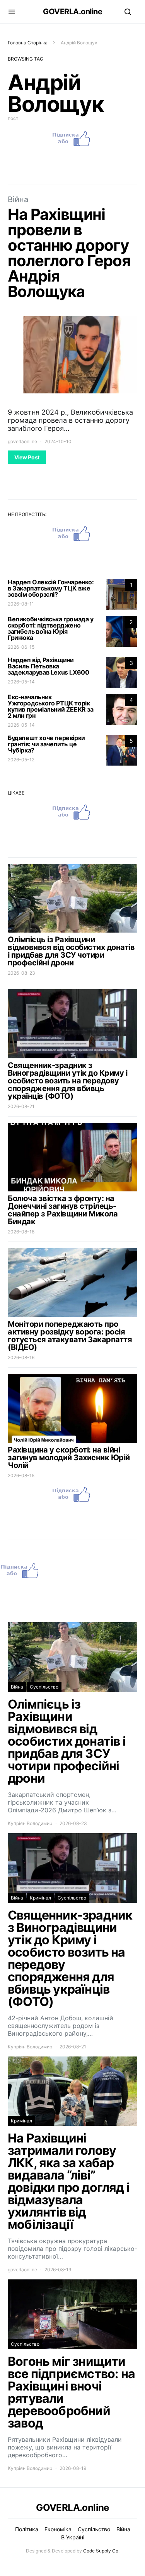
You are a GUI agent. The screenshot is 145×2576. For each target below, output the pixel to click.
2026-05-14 (21, 682)
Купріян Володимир (30, 1823)
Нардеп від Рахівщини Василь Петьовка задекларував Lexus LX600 (49, 666)
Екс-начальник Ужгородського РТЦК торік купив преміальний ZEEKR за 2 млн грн (51, 706)
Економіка (58, 2529)
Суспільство (44, 1687)
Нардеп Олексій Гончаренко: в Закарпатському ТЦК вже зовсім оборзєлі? (51, 588)
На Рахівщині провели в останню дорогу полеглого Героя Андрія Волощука (69, 253)
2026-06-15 (21, 647)
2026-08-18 (21, 1232)
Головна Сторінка (28, 43)
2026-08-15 (21, 1475)
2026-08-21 (21, 1106)
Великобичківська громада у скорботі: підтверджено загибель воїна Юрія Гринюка (51, 628)
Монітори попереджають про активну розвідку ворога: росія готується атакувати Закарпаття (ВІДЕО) (70, 1336)
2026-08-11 (21, 604)
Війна (18, 199)
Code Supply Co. (101, 2551)
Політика (27, 2529)
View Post (27, 457)
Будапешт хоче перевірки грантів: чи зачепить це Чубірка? (46, 744)
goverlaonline (22, 441)
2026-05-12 (21, 760)
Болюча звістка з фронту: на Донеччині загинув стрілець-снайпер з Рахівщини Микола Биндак (63, 1210)
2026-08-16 (21, 1357)
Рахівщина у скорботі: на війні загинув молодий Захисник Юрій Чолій (69, 1458)
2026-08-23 (21, 973)
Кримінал (40, 1898)
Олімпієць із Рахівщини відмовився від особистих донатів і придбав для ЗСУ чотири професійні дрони (71, 951)
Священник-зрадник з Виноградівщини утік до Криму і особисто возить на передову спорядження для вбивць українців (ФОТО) (67, 1081)
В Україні (73, 2537)
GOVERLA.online (72, 12)
